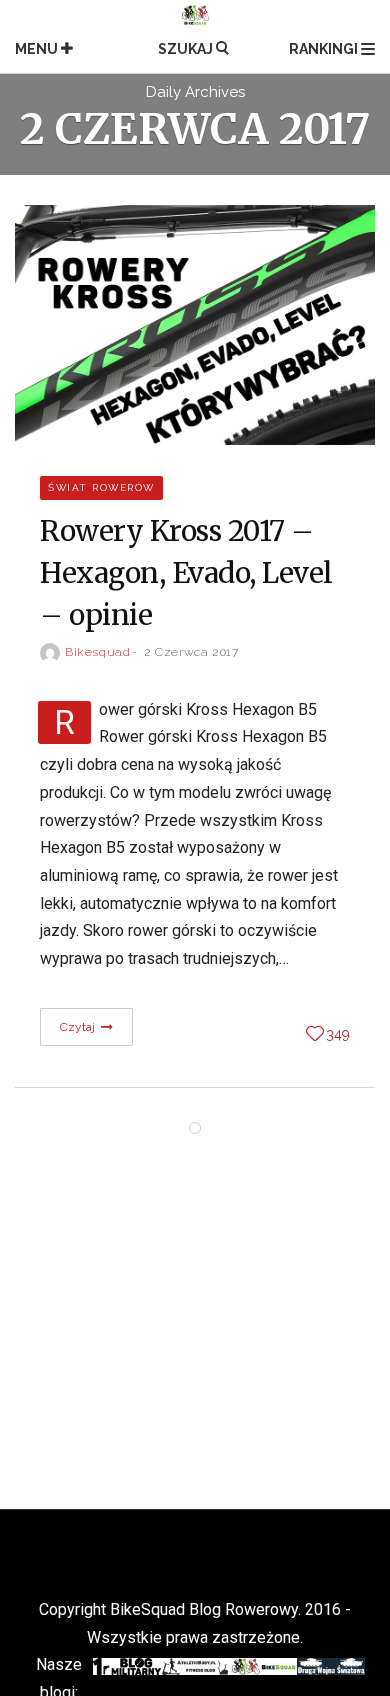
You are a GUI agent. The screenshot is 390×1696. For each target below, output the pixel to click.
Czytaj (79, 1027)
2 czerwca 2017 (191, 652)
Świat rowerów (101, 487)
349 (338, 1034)
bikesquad (97, 652)
